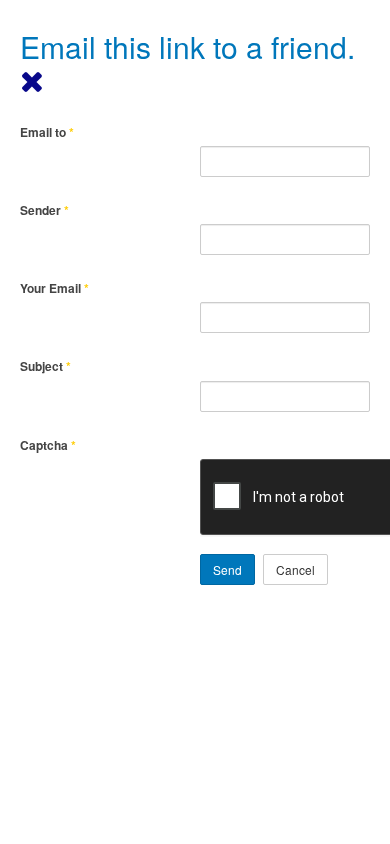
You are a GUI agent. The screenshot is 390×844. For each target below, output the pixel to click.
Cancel (295, 569)
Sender (44, 210)
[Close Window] (32, 79)
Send (227, 569)
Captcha (48, 445)
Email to (47, 132)
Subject (45, 366)
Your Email (54, 288)
